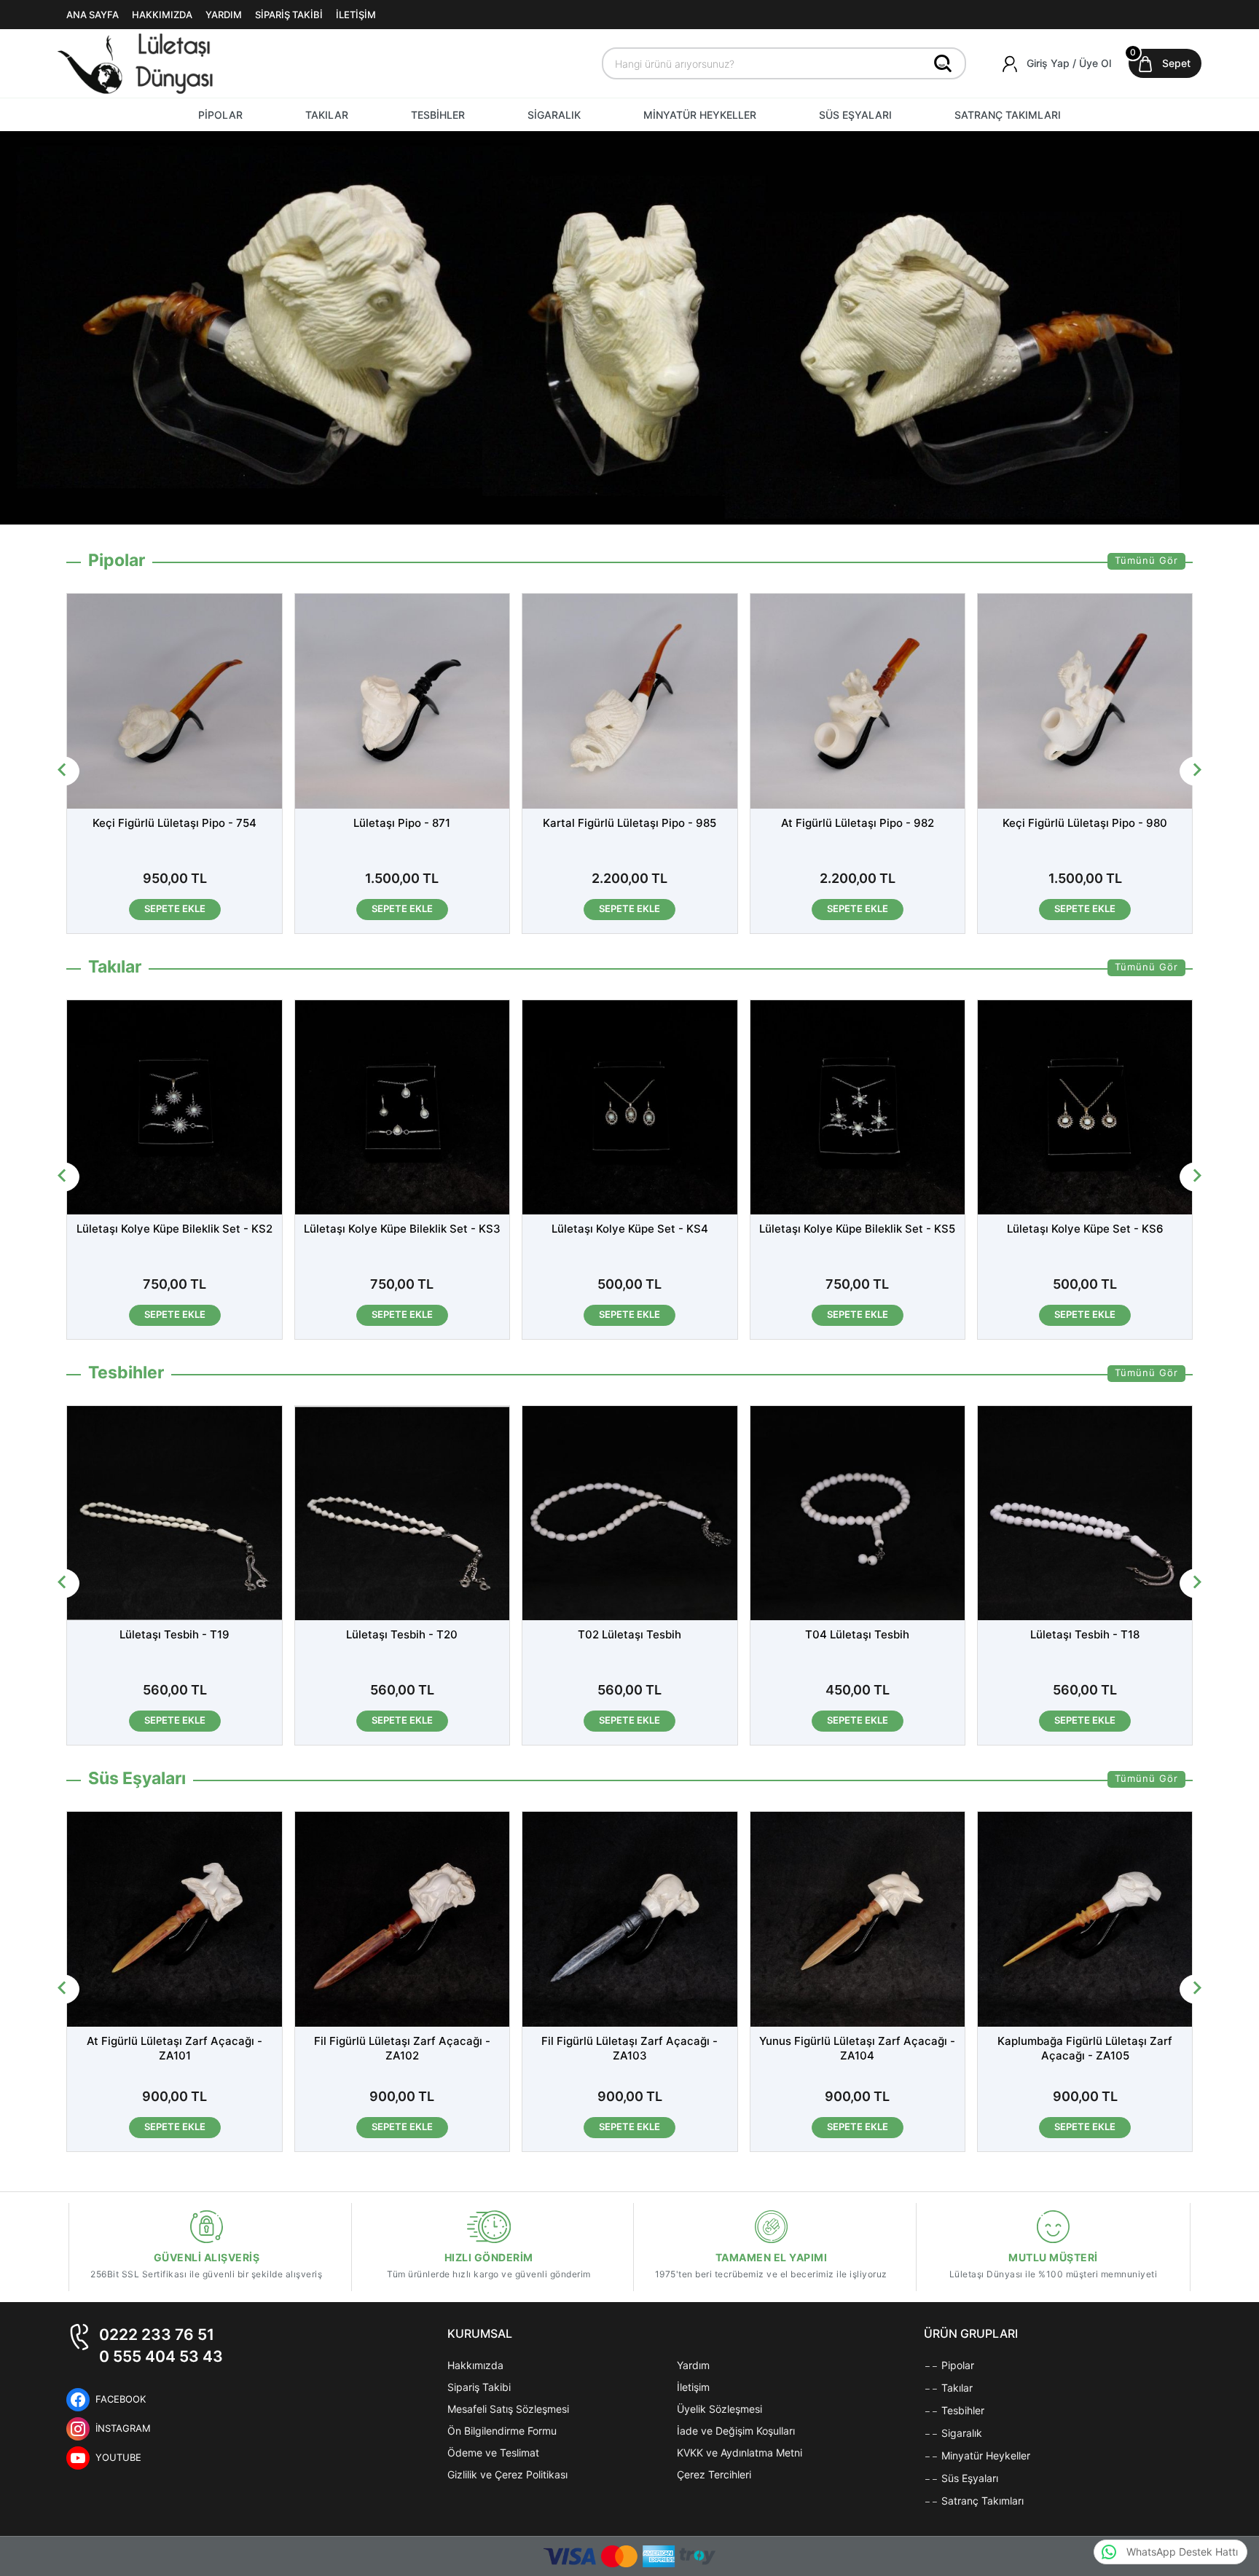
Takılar (956, 2388)
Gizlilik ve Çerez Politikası (507, 2474)
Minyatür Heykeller (984, 2455)
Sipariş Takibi (479, 2387)
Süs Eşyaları (968, 2478)
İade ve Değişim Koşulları (736, 2431)
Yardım (693, 2365)
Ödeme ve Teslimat (493, 2453)
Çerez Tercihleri (714, 2474)
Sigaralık (960, 2433)
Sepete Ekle (175, 908)
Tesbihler (961, 2410)
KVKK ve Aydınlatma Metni (740, 2453)
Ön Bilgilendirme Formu (502, 2431)
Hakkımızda (475, 2365)
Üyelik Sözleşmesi (719, 2409)
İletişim (693, 2387)
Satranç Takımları (981, 2501)
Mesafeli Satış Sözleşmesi (508, 2409)
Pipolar (956, 2365)
